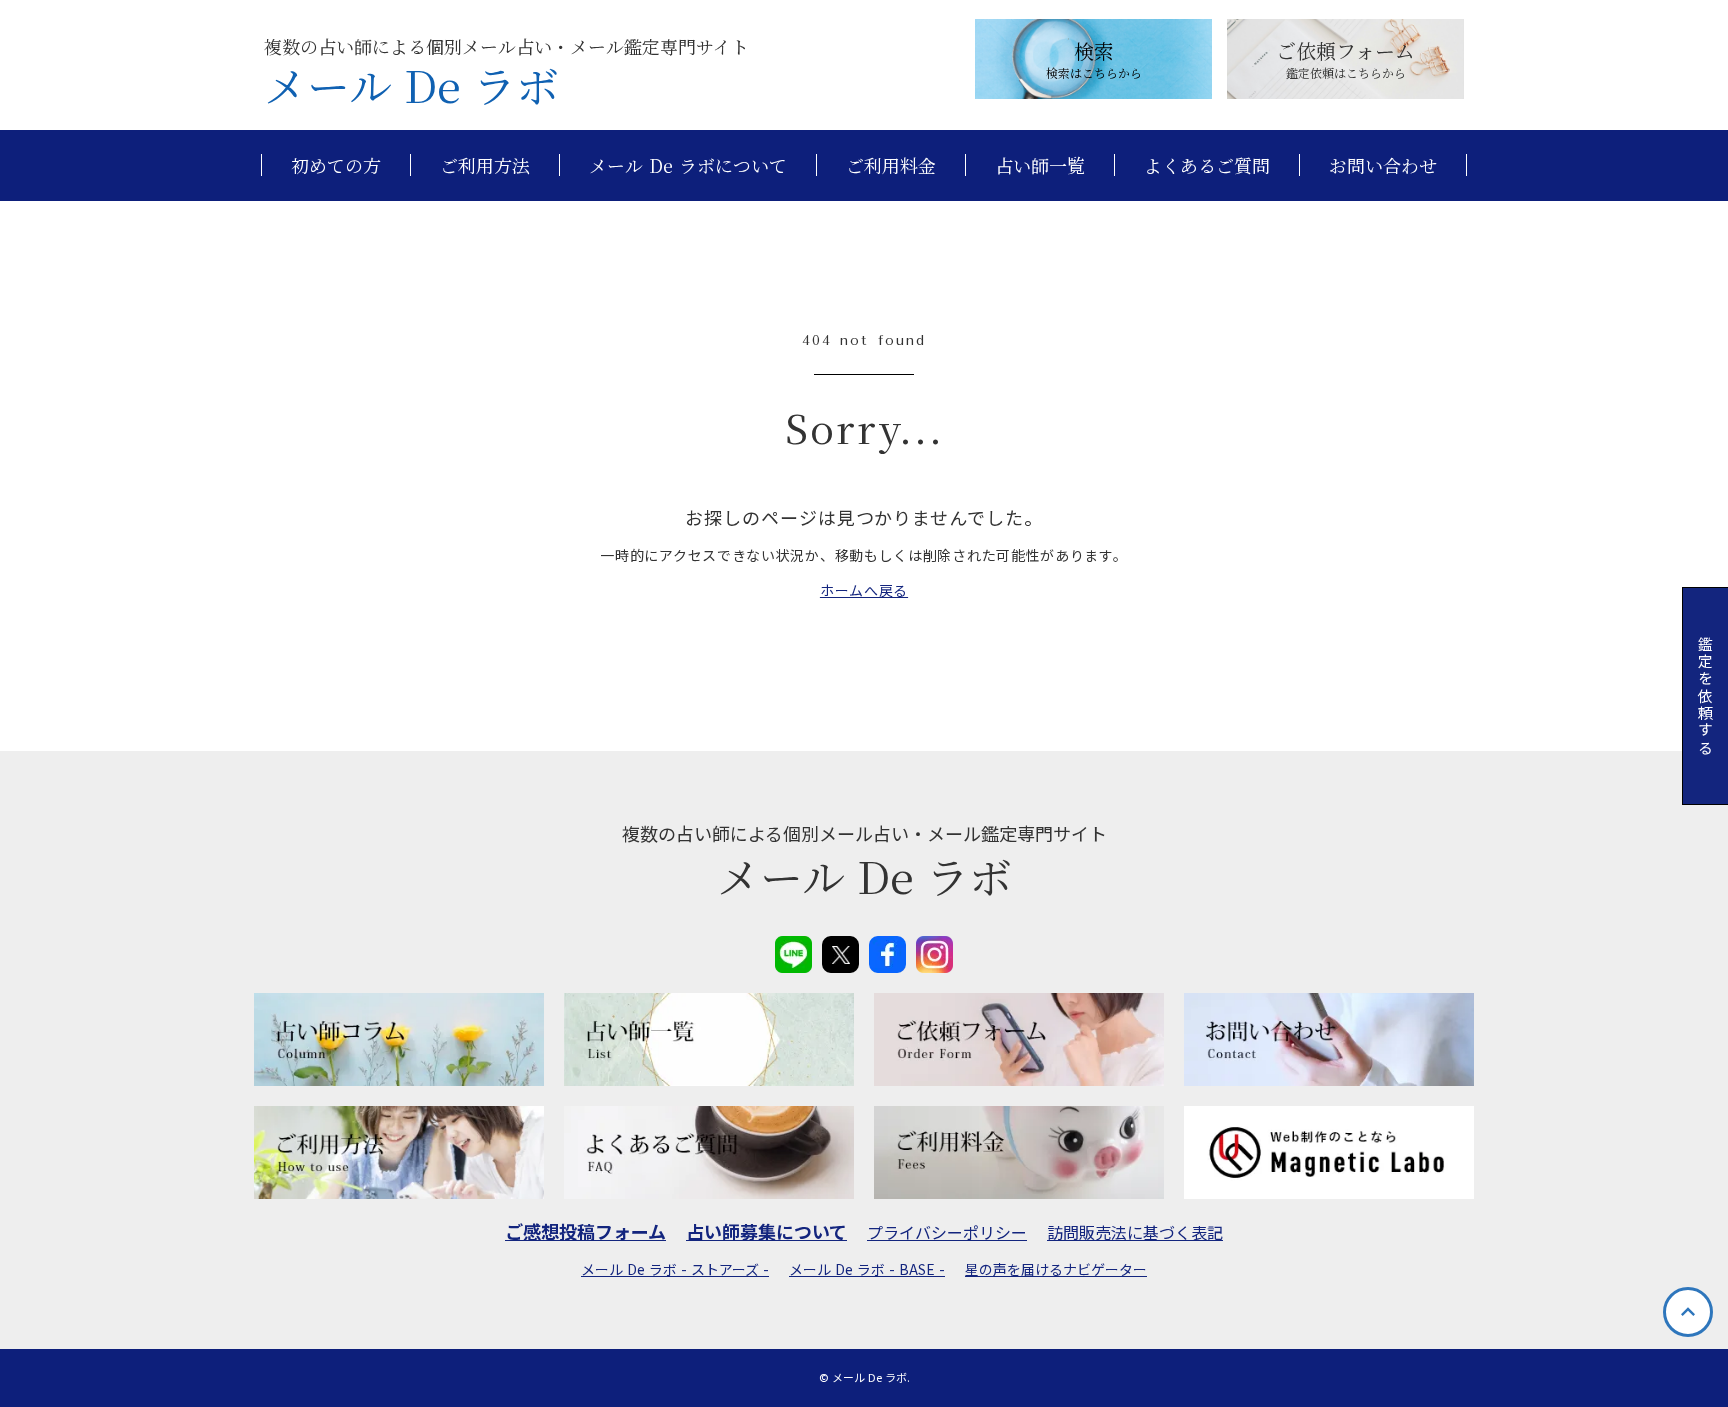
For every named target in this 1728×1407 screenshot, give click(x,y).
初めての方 (336, 165)
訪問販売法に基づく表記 (1135, 1232)
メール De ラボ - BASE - (867, 1269)
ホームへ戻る (864, 590)
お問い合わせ (1383, 165)
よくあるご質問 (1207, 165)
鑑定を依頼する (1705, 696)
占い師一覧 (1040, 165)
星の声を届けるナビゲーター (1056, 1269)
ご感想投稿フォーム (585, 1231)
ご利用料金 (891, 165)
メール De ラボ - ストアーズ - (675, 1269)
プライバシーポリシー (947, 1232)
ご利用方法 (485, 165)
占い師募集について (766, 1231)
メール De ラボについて (688, 165)
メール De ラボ (411, 85)
